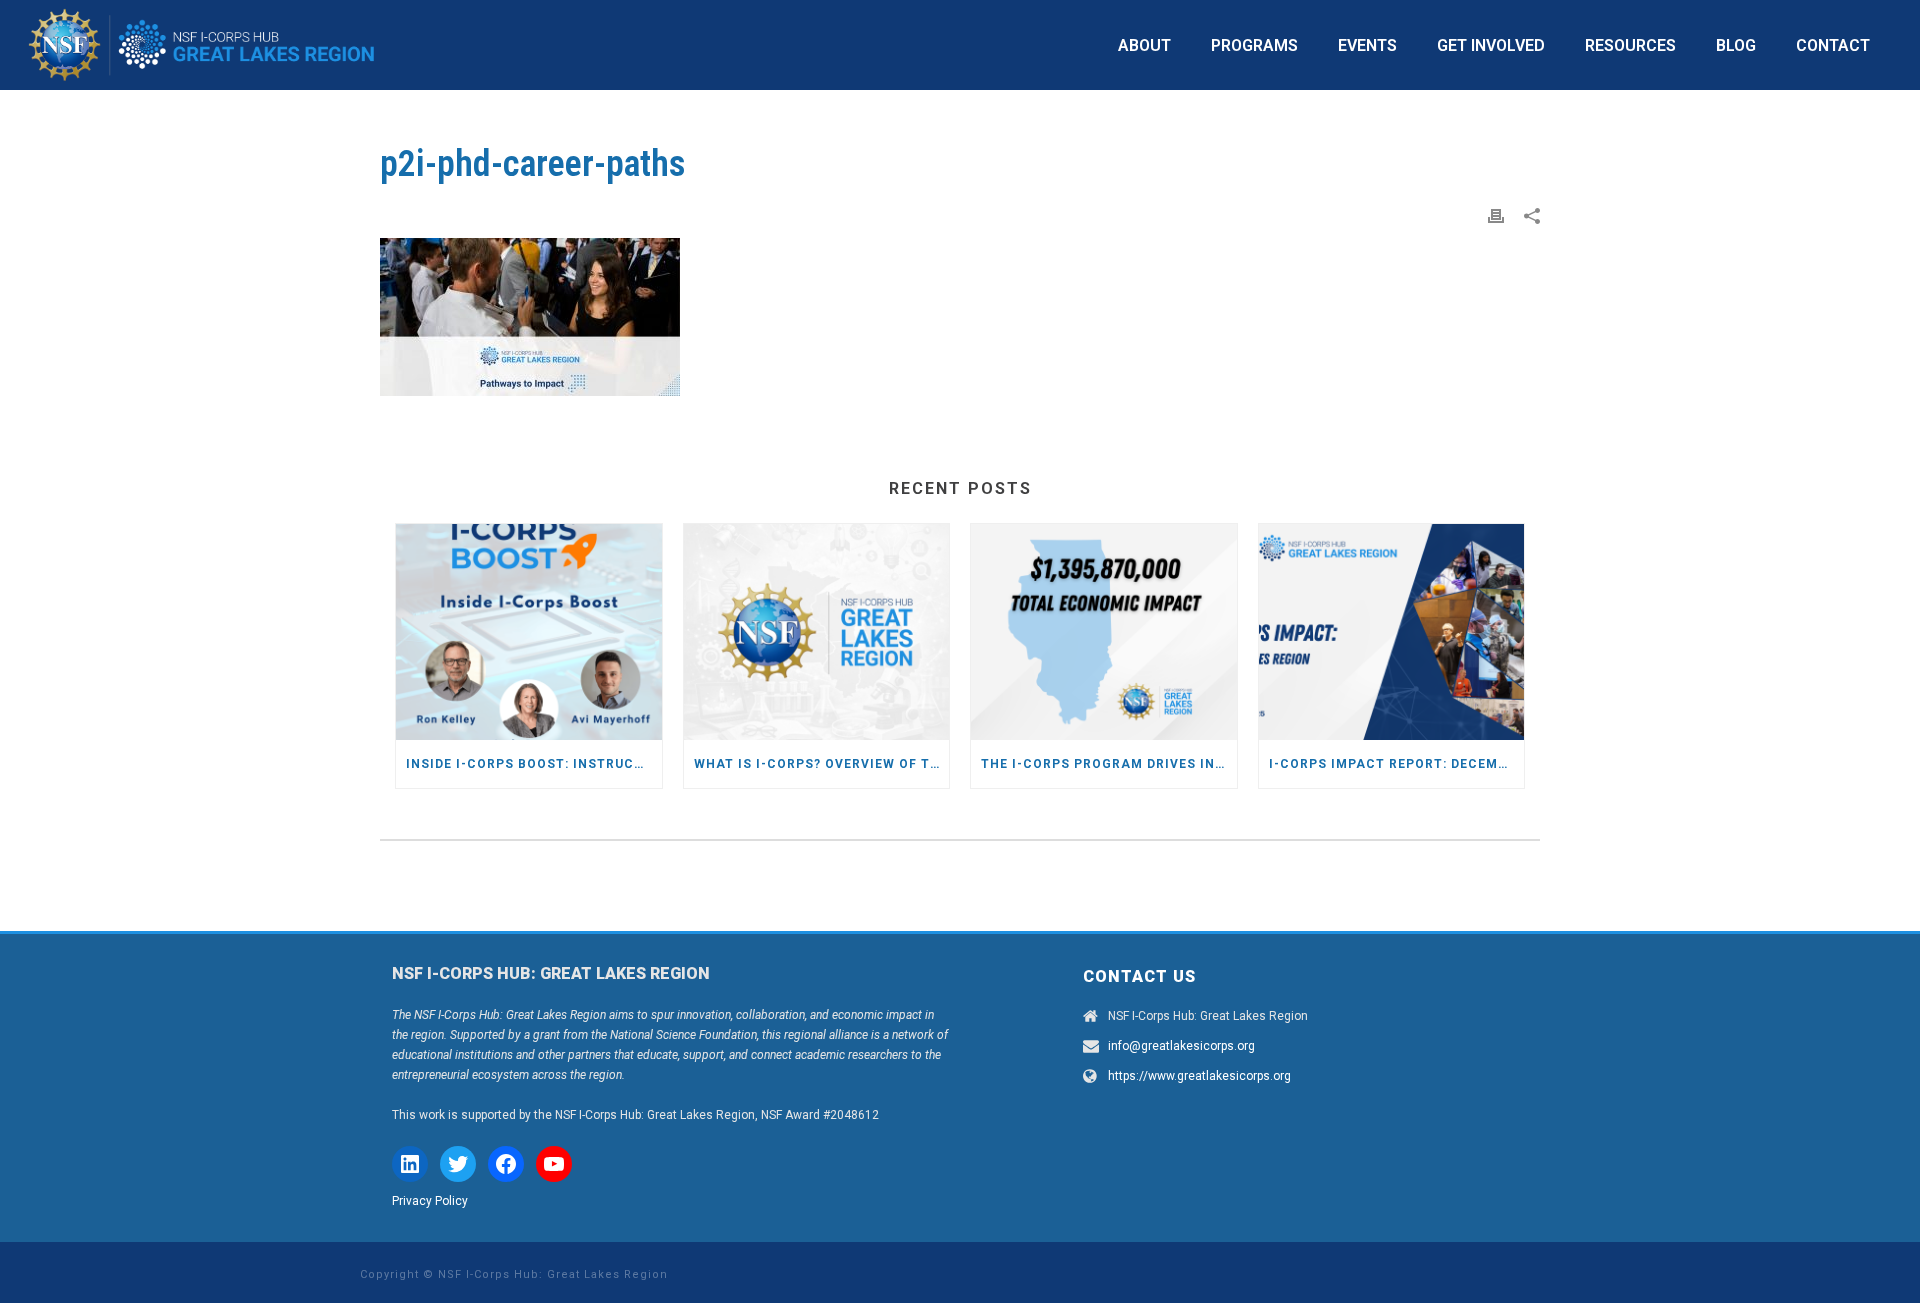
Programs (1254, 45)
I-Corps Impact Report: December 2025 (1397, 764)
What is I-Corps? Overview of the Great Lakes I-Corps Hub (822, 764)
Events (1367, 45)
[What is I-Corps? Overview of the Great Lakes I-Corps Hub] (817, 632)
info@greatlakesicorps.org (1181, 1046)
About (1144, 45)
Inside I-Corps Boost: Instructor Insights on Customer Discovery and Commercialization (534, 764)
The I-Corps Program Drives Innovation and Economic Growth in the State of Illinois (1109, 764)
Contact (1833, 45)
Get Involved (1491, 45)
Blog (1736, 45)
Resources (1630, 45)
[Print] (1496, 215)
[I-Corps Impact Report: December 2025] (1392, 632)
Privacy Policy (430, 1201)
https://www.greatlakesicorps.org (1199, 1076)
